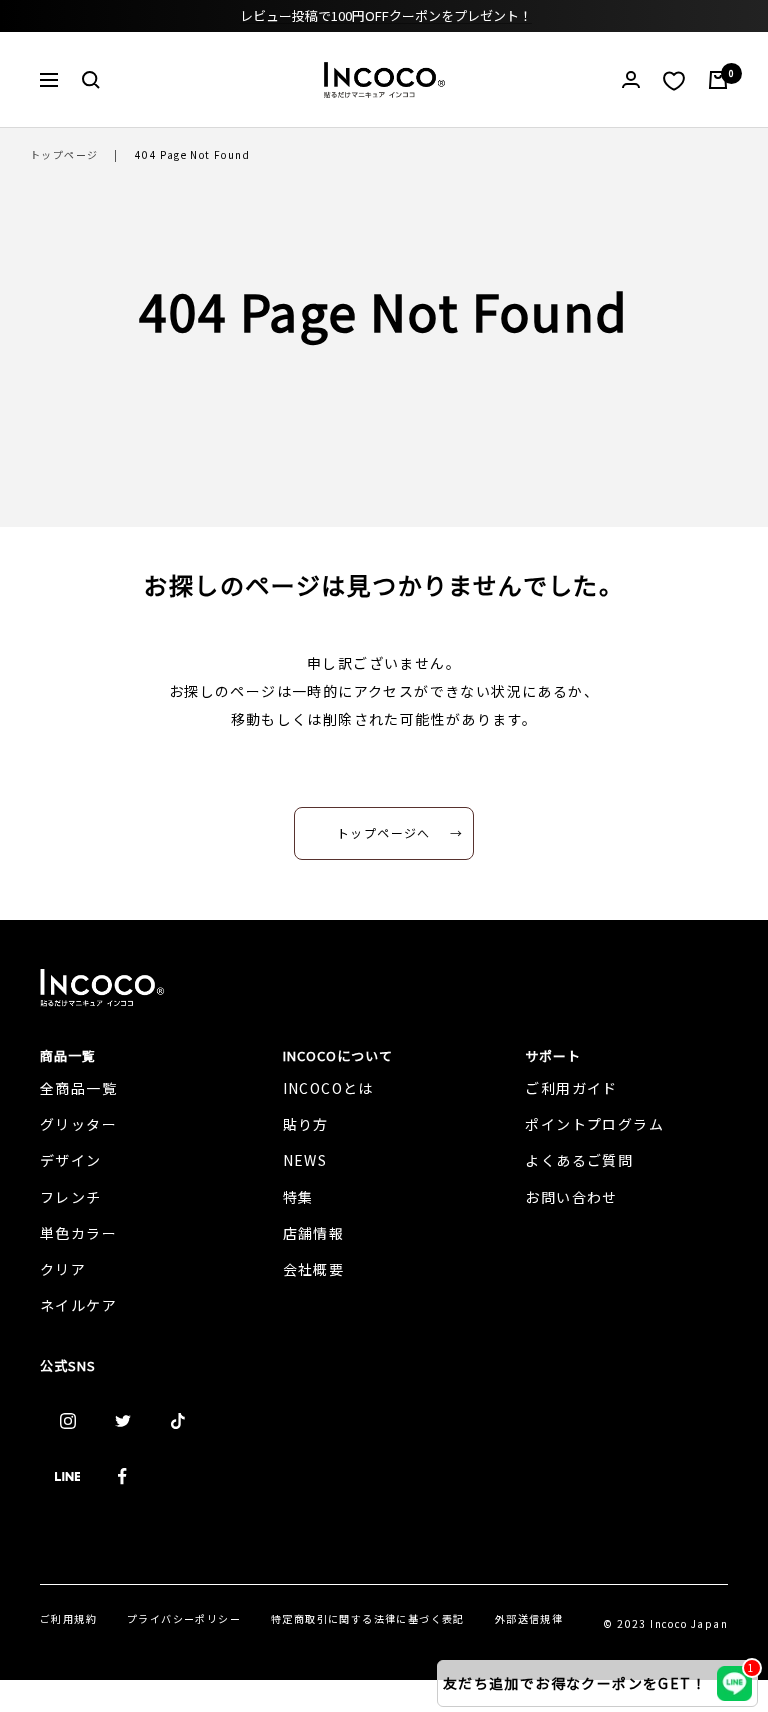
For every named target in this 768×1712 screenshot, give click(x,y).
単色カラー (78, 1233)
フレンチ (71, 1197)
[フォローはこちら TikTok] (177, 1421)
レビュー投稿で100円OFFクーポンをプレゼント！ (386, 15)
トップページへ (384, 832)
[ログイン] (631, 79)
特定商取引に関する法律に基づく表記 (368, 1618)
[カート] (718, 80)
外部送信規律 (529, 1618)
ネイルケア (78, 1305)
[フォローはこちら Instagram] (67, 1421)
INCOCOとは (328, 1088)
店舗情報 (314, 1233)
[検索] (91, 80)
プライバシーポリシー (184, 1618)
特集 (298, 1197)
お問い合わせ (571, 1197)
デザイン (71, 1160)
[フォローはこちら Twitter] (122, 1421)
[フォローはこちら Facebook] (122, 1476)
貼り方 (306, 1124)
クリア (63, 1269)
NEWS (305, 1160)
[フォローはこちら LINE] (67, 1476)
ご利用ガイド (571, 1088)
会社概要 (314, 1269)
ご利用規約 (68, 1618)
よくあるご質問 (579, 1160)
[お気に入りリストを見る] (674, 80)
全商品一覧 (78, 1088)
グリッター (78, 1124)
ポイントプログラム (594, 1124)
